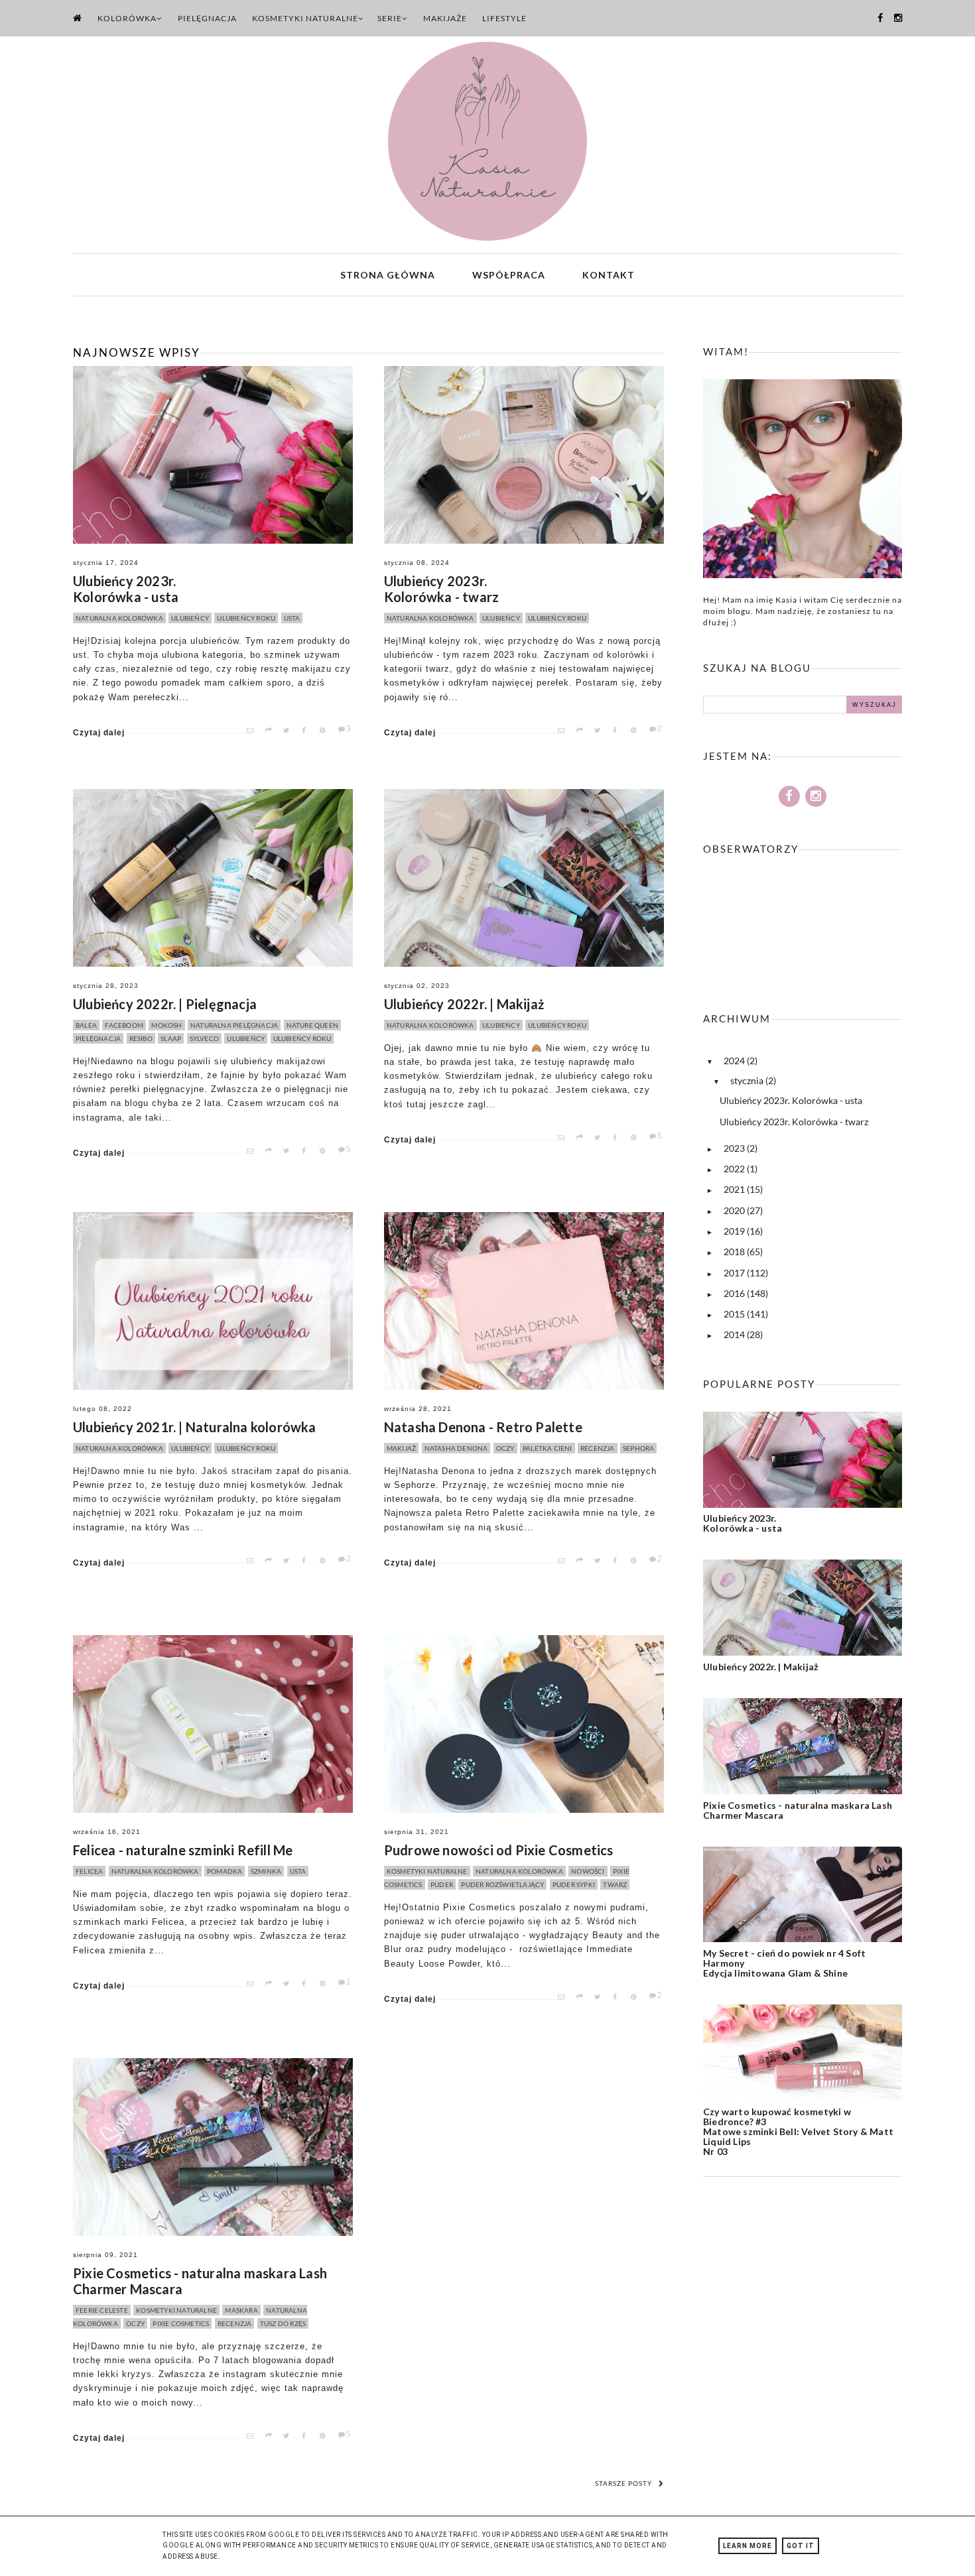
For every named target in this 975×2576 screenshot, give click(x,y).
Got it (801, 2546)
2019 (735, 1231)
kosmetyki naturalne (427, 1871)
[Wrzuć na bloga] (272, 731)
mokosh (166, 1025)
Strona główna (388, 275)
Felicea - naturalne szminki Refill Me (183, 1850)
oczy (505, 1448)
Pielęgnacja (207, 18)
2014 (735, 1334)
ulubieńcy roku (246, 618)
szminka (266, 1871)
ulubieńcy (190, 618)
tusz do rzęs (283, 2323)
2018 (735, 1252)
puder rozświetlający (502, 1884)
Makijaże (445, 18)
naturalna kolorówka (119, 618)
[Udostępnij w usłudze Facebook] (308, 731)
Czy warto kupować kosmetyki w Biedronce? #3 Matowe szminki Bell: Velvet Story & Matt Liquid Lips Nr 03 (798, 2131)
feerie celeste (102, 2310)
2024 (735, 1061)
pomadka (225, 1871)
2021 (735, 1189)
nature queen (312, 1025)
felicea (89, 1871)
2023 (735, 1148)
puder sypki (574, 1884)
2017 (735, 1273)
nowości (588, 1871)
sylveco (204, 1038)
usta (292, 618)
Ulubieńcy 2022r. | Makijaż (464, 1004)
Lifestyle (504, 18)
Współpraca (509, 275)
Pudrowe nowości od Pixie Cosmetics (499, 1850)
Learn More (747, 2546)
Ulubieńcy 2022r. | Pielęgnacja (165, 1004)
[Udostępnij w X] (290, 731)
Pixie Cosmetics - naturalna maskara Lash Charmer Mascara (200, 2281)
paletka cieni (548, 1448)
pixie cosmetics (181, 2323)
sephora (638, 1448)
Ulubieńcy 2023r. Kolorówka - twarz (441, 589)
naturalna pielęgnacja (234, 1025)
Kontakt (609, 275)
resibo (141, 1038)
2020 (735, 1210)
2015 (735, 1314)
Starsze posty (623, 2483)
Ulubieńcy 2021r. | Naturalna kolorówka (195, 1427)
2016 (735, 1293)
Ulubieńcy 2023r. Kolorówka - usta (126, 589)
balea (86, 1025)
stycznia (748, 1080)
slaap (171, 1038)
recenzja (598, 1448)
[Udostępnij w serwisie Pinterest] (326, 731)
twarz (615, 1884)
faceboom (124, 1025)
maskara (241, 2310)
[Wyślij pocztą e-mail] (253, 731)
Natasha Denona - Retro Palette (483, 1427)
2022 (735, 1169)
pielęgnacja (98, 1038)
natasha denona (456, 1448)
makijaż (401, 1448)
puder (442, 1884)
